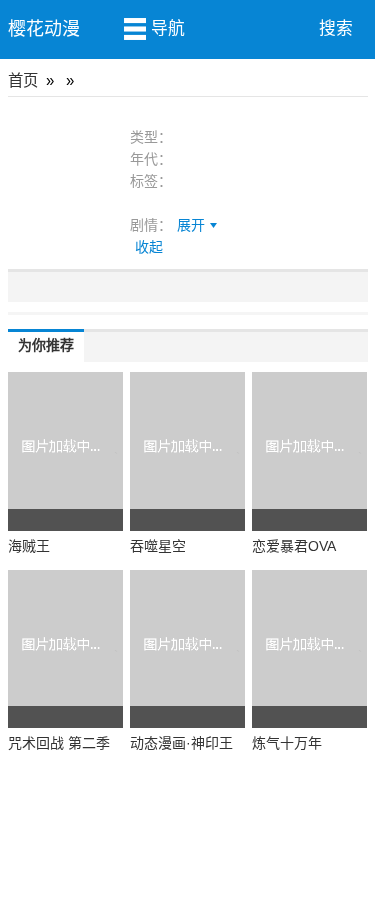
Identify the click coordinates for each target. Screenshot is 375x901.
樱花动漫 (44, 29)
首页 (23, 80)
